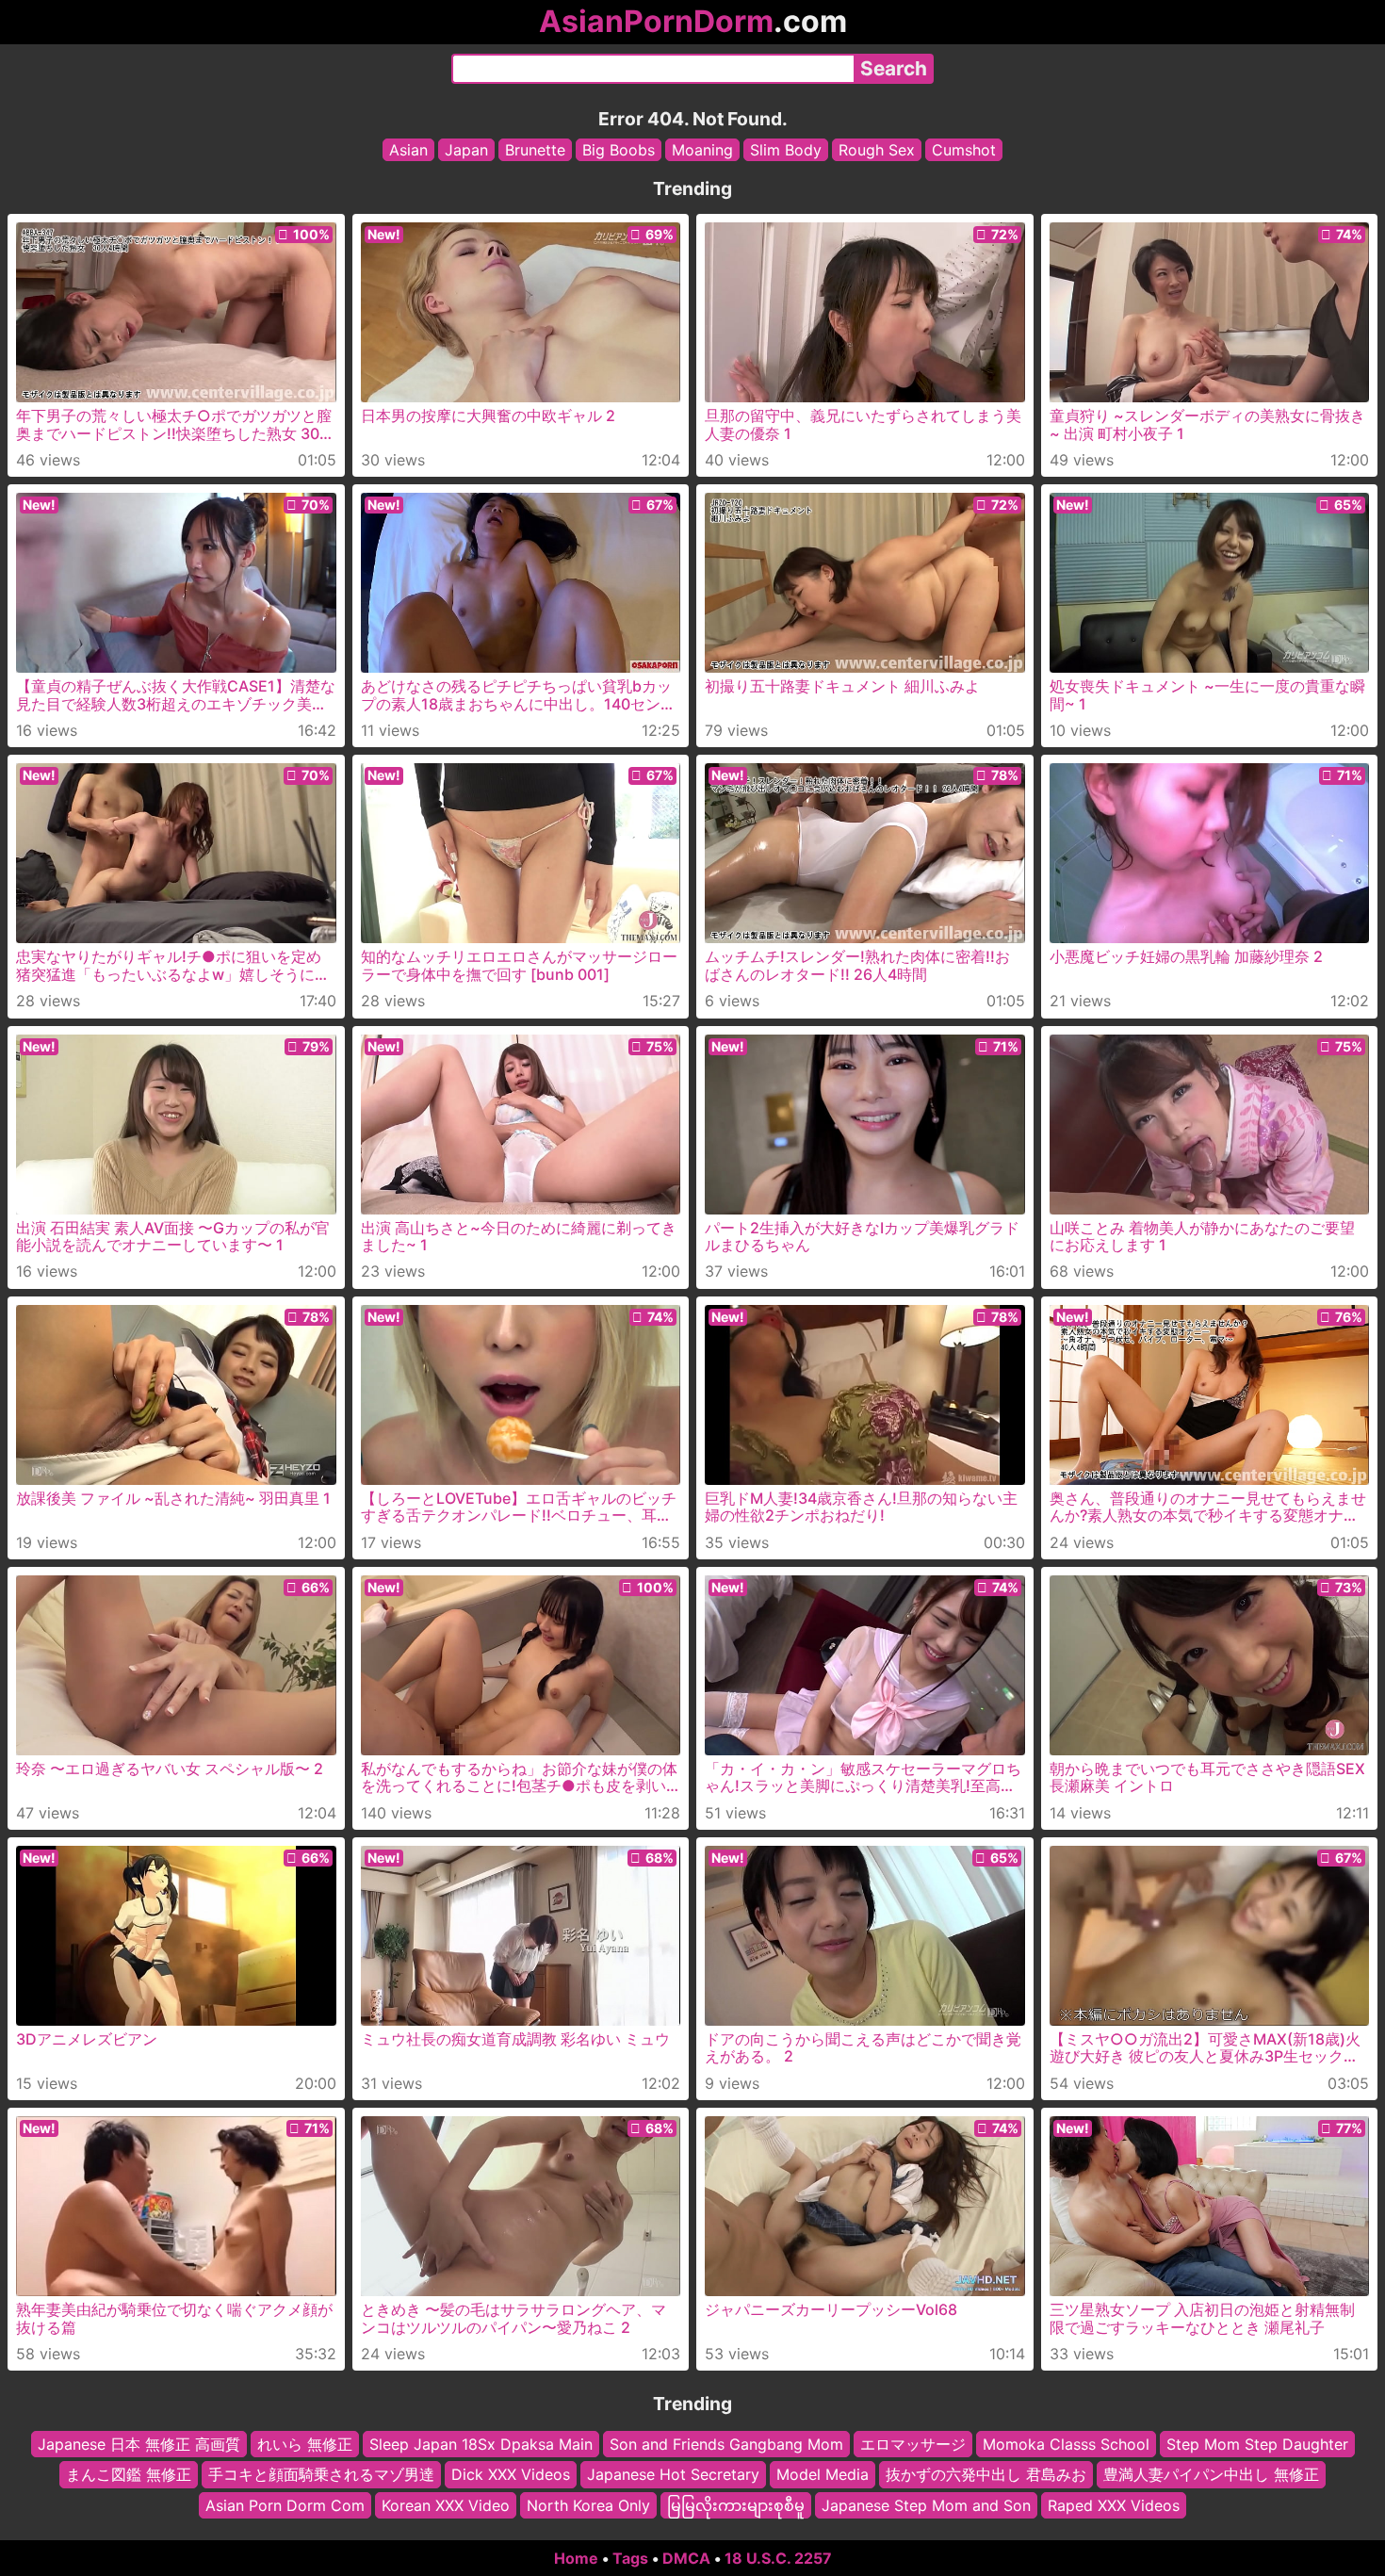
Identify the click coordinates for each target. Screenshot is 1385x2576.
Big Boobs (619, 150)
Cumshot (964, 150)
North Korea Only (588, 2505)
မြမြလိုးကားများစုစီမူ (736, 2505)
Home (576, 2558)
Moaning (702, 150)
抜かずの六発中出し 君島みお (986, 2475)
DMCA (686, 2558)
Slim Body (786, 150)
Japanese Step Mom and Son (926, 2505)
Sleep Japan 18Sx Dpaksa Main (481, 2444)
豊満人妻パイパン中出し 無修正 (1211, 2475)
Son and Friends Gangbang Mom (726, 2444)
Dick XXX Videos (511, 2475)
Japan (466, 150)
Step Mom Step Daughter (1257, 2444)
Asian (408, 150)
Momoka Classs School (1066, 2444)
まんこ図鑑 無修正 (129, 2475)
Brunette (535, 150)
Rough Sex (877, 150)
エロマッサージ (913, 2444)
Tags (630, 2558)
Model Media (823, 2475)
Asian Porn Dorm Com (285, 2505)
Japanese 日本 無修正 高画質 (139, 2444)
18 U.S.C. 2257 (778, 2558)
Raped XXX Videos (1114, 2505)
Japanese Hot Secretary (673, 2475)
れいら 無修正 (305, 2444)
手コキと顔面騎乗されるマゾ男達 (321, 2475)
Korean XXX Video (446, 2505)
